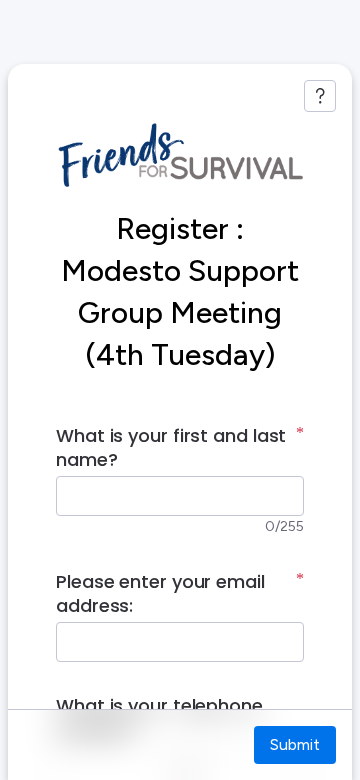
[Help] (320, 96)
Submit (295, 744)
